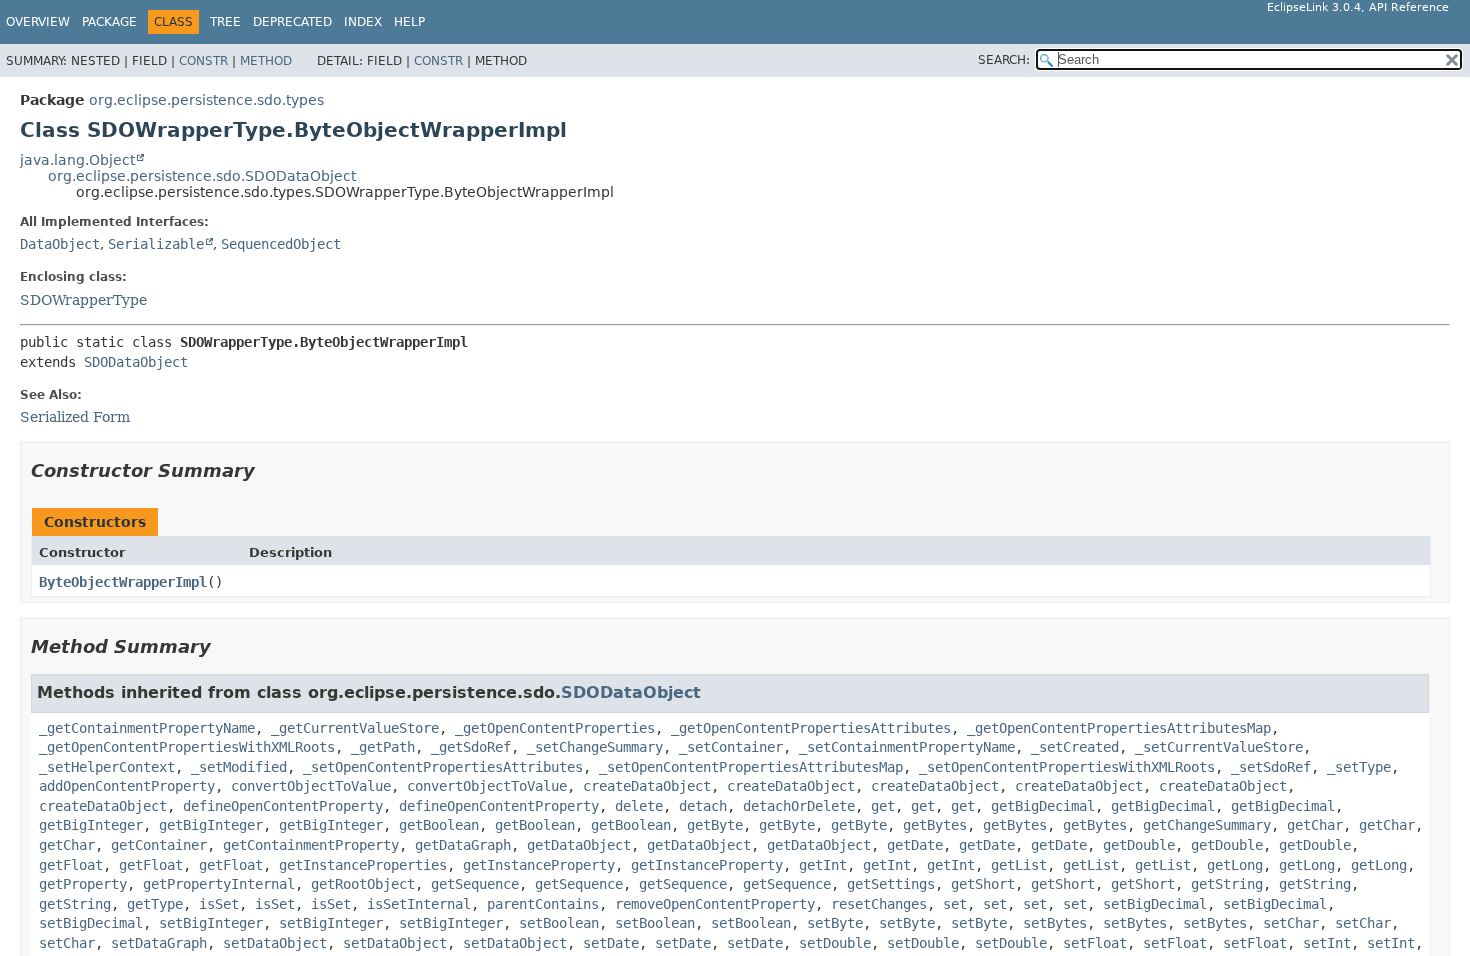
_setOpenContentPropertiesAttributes (443, 767)
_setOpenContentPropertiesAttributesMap (751, 767)
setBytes (1055, 923)
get (883, 806)
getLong (1235, 865)
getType (155, 904)
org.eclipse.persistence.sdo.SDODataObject (202, 176)
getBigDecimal (1043, 806)
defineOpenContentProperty (283, 806)
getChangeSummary (1207, 825)
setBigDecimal (1155, 904)
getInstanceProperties (363, 865)
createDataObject (647, 786)
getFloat (71, 865)
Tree (225, 22)
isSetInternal (419, 904)
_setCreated (1075, 747)
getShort (983, 884)
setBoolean (559, 923)
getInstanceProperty (539, 865)
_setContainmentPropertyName (907, 747)
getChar (1315, 825)
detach (703, 806)
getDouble (1139, 845)
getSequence (475, 884)
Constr (203, 61)
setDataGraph (159, 943)
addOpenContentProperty (127, 786)
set (955, 904)
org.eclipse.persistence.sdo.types (206, 100)
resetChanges (879, 904)
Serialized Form (75, 417)
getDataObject (579, 845)
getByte (715, 825)
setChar (1291, 923)
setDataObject (275, 943)
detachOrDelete (799, 806)
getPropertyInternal (219, 884)
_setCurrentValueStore (1219, 747)
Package (109, 22)
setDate (611, 943)
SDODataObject (136, 362)
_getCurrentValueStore (355, 728)
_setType (1359, 767)
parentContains (543, 904)
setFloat (1095, 943)
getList (1019, 865)
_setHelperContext (107, 767)
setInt (1327, 943)
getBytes (935, 825)
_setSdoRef (1271, 767)
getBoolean (439, 825)
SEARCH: (1004, 60)
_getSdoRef (471, 747)
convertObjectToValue (311, 786)
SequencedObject (281, 244)
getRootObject (363, 884)
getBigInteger (91, 825)
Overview (38, 22)
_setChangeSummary (595, 747)
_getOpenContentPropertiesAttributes (811, 728)
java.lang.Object (77, 160)
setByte (835, 923)
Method (266, 61)
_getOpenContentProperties (555, 728)
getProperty (83, 884)
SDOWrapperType (83, 300)
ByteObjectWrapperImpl (123, 582)
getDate (915, 845)
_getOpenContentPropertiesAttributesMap (1119, 728)
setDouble (835, 943)
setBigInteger (211, 923)
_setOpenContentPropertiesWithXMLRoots (1067, 767)
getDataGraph (463, 845)
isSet (219, 904)
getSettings (891, 884)
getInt (823, 865)
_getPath (383, 747)
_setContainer (731, 747)
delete (639, 806)
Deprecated (292, 22)
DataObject (60, 244)
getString (1227, 884)
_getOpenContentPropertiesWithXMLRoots (187, 747)
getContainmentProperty (311, 845)
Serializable (156, 244)
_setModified (239, 767)
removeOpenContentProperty (715, 904)
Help (409, 22)
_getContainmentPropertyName (147, 728)
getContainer (159, 845)
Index (363, 22)
